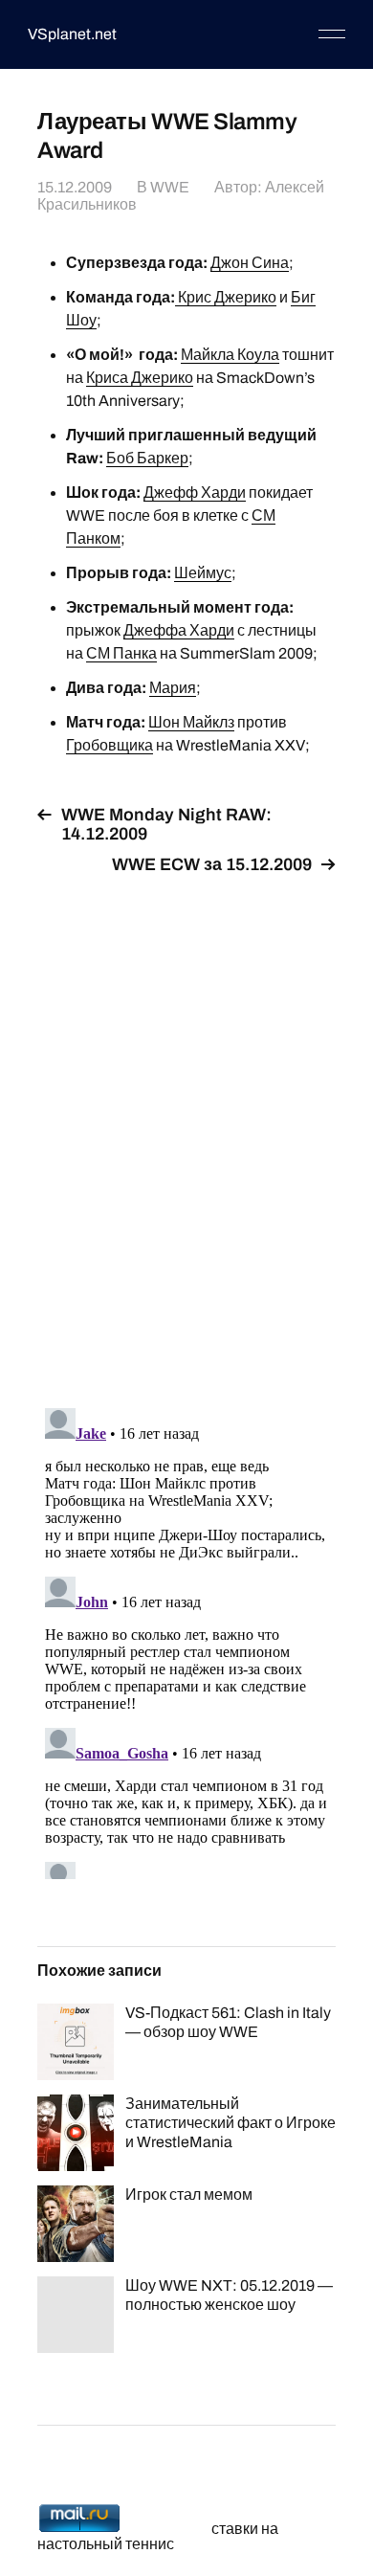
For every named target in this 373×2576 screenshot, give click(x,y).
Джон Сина (250, 263)
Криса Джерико (140, 378)
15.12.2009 (75, 187)
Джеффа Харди (179, 630)
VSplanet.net (72, 34)
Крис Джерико (226, 297)
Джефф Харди (195, 493)
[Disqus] (186, 1131)
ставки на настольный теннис (158, 2536)
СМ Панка (121, 653)
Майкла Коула (230, 355)
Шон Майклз (191, 722)
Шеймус (203, 573)
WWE (170, 187)
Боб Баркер (147, 458)
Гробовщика (110, 745)
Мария (173, 688)
